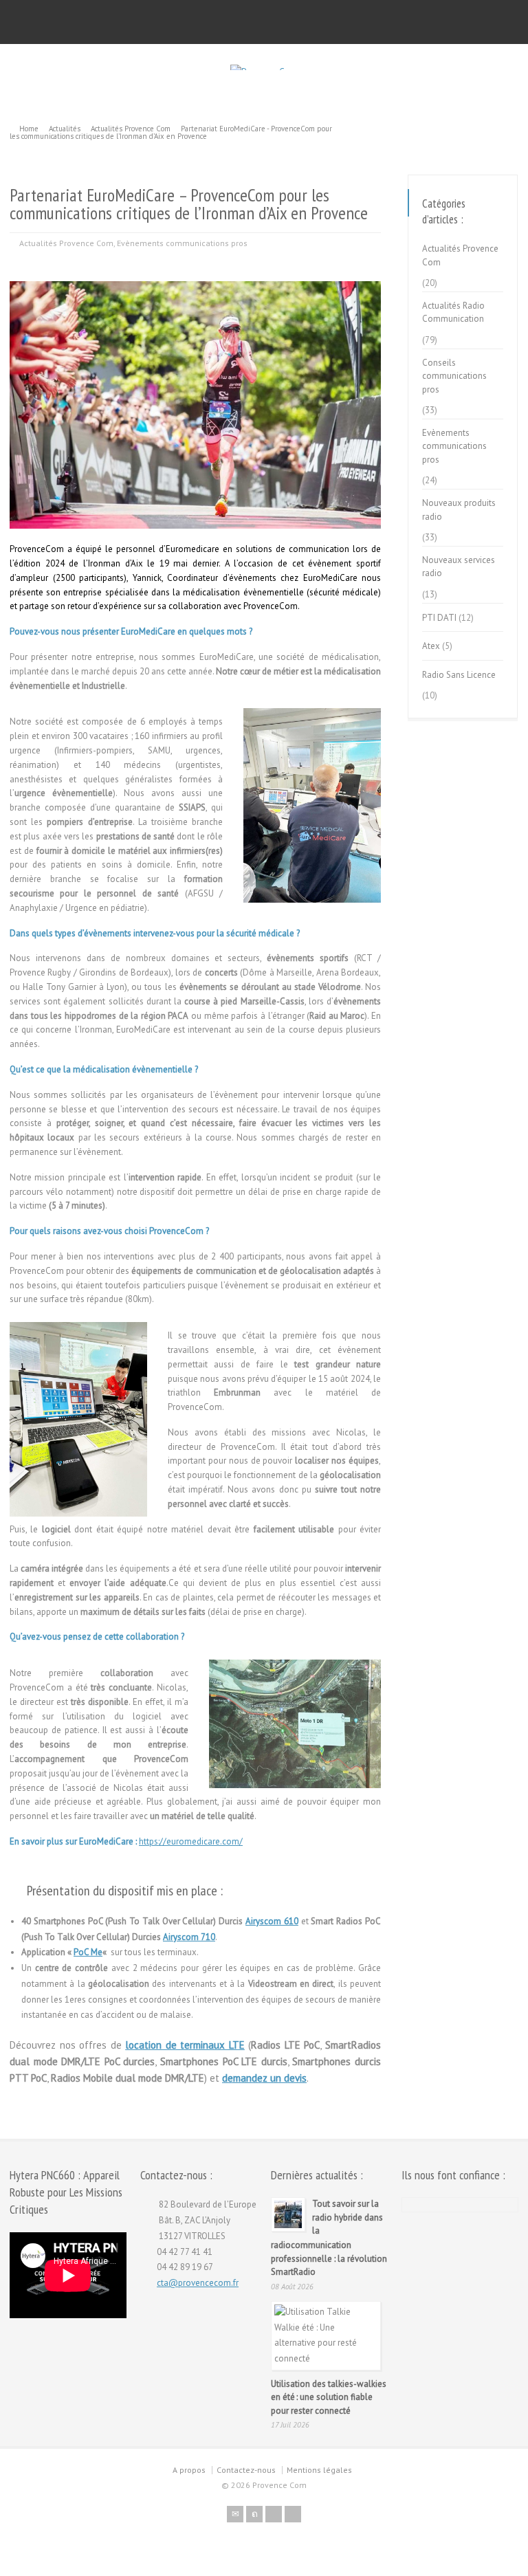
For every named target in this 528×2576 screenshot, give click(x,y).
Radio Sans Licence (459, 675)
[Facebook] (274, 2514)
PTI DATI (439, 618)
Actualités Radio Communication (453, 312)
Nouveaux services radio (459, 567)
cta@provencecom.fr (198, 2283)
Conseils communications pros (454, 376)
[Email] (235, 2514)
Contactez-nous (246, 2470)
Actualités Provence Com (66, 243)
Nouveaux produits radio (459, 510)
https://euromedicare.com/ (191, 1841)
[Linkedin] (293, 2514)
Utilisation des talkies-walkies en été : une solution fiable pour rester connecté (329, 2397)
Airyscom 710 (189, 1937)
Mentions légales (319, 2470)
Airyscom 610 (272, 1921)
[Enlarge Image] (195, 282)
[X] (254, 2514)
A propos (189, 2470)
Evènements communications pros (182, 243)
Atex (431, 646)
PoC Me (88, 1952)
